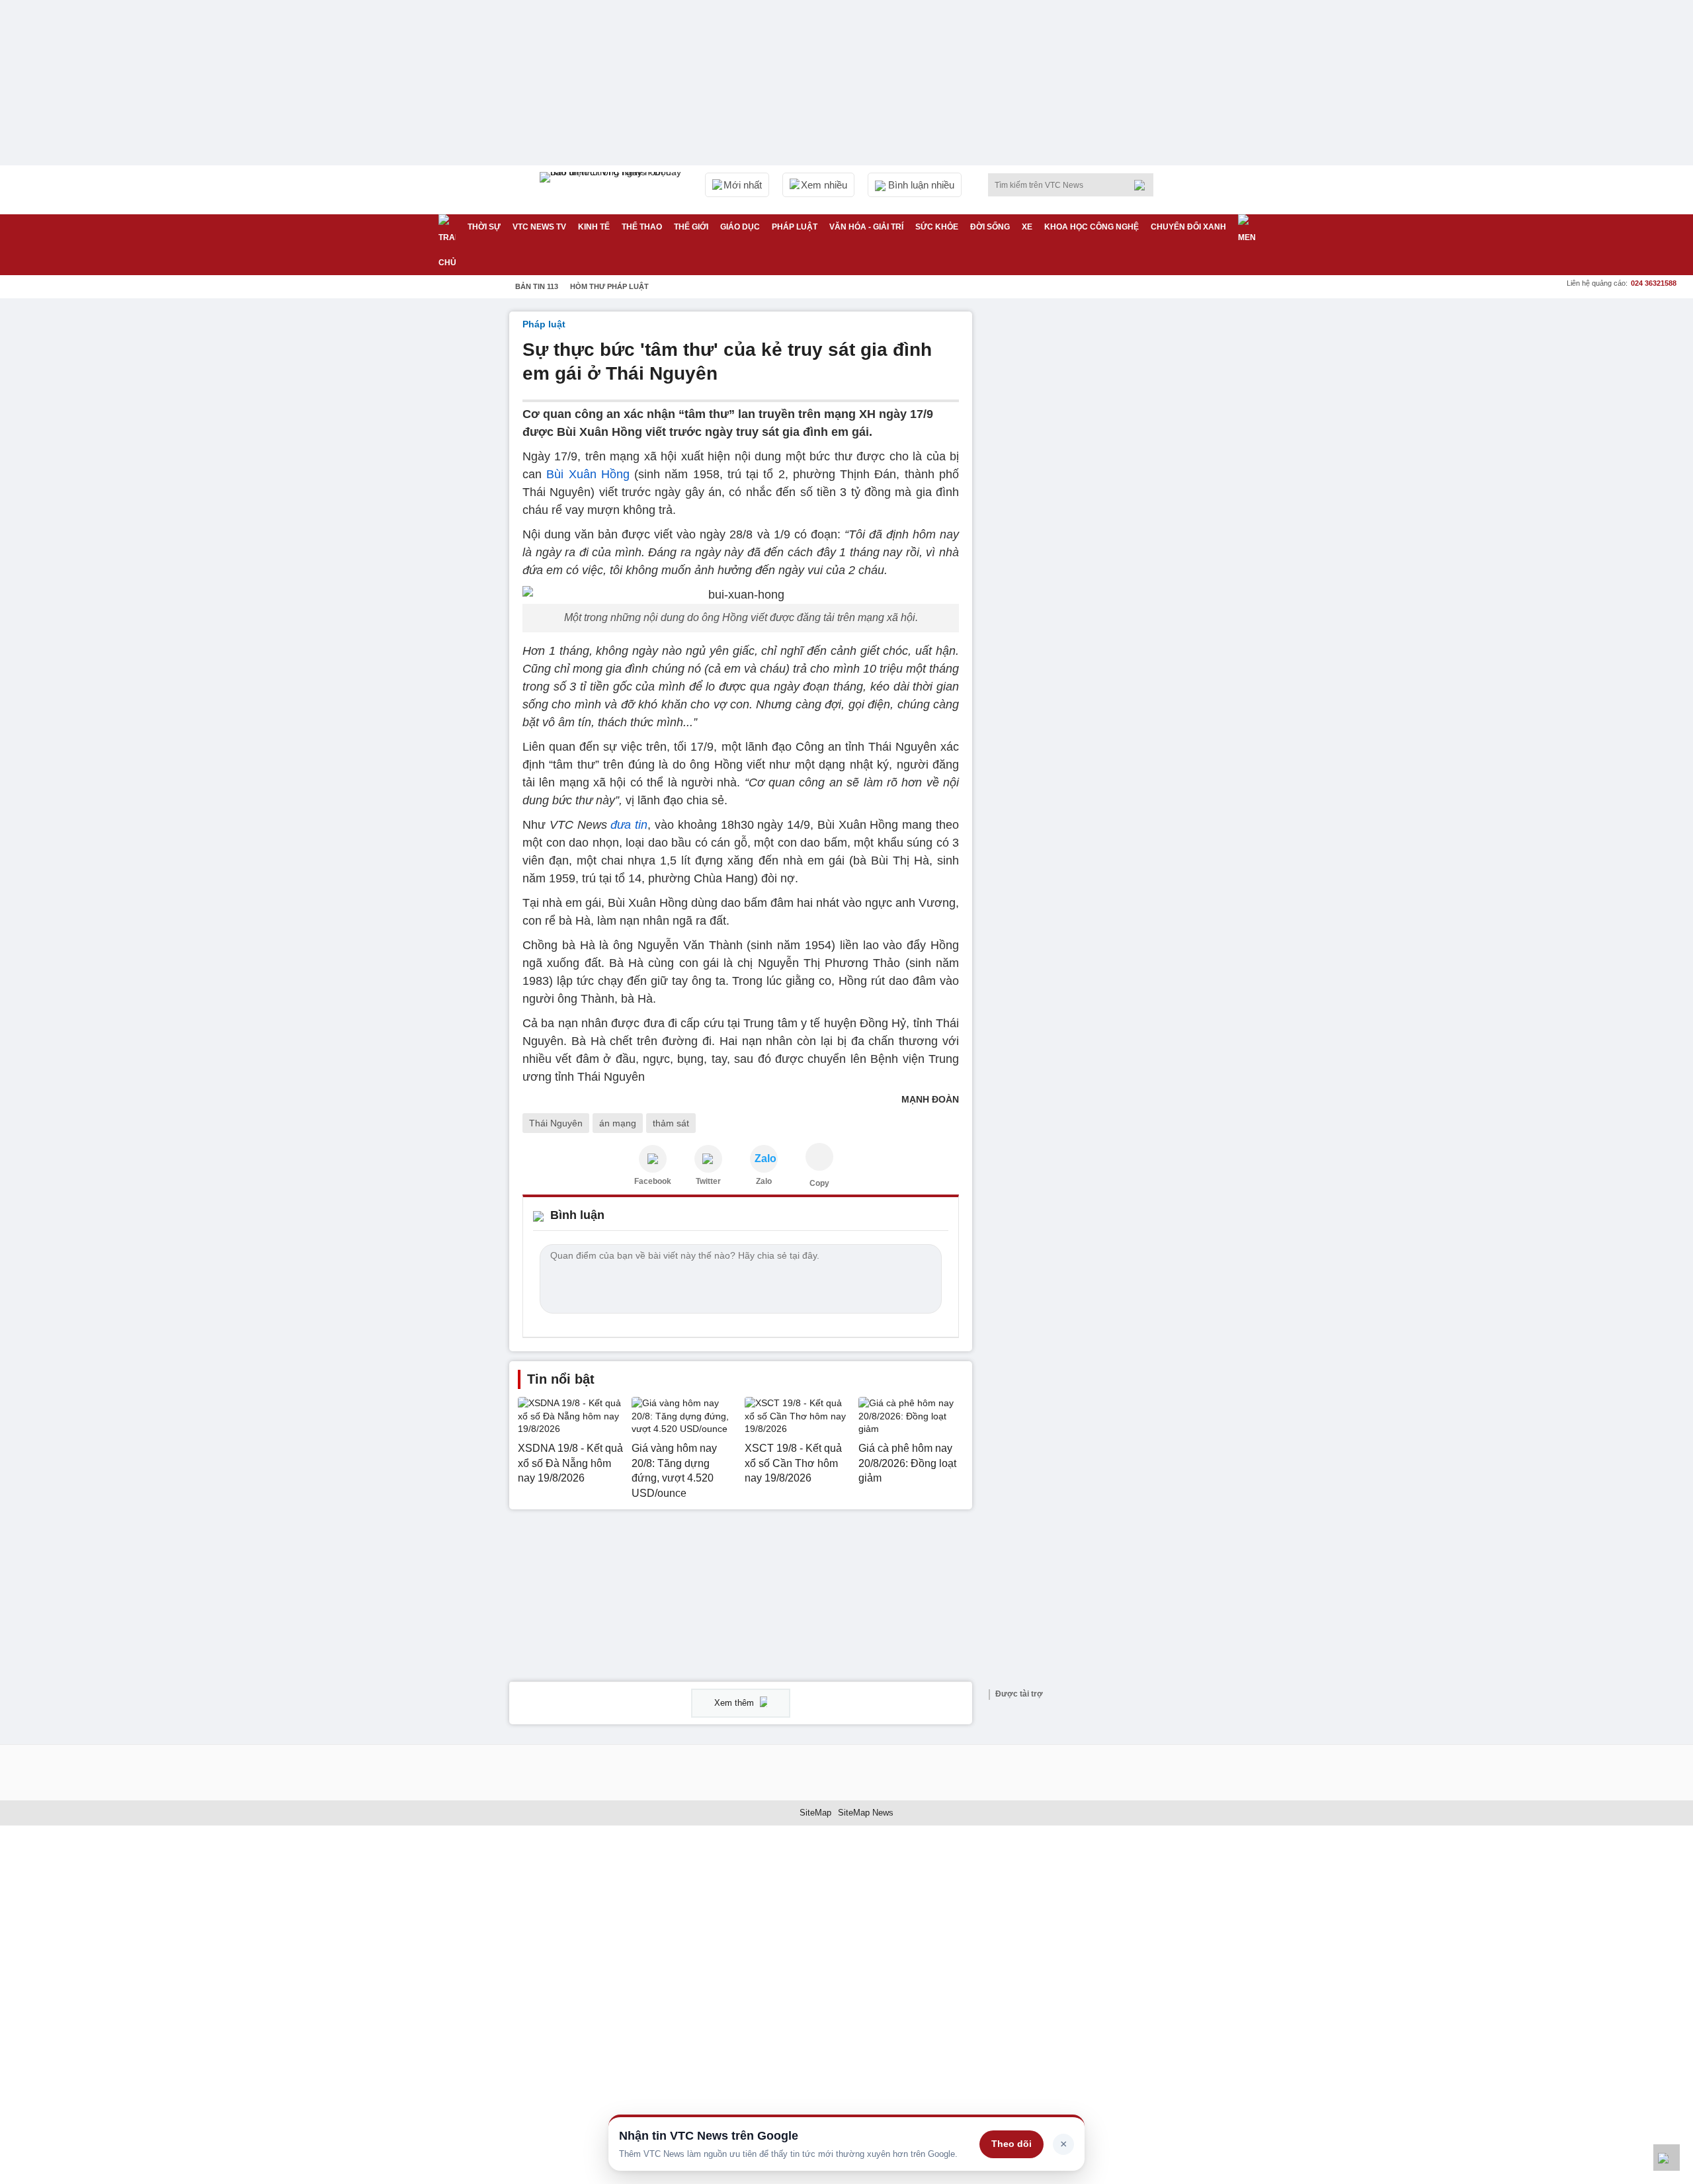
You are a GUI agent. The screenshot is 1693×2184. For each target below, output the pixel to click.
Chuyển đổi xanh (1188, 227)
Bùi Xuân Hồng (586, 474)
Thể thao (642, 227)
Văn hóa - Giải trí (866, 227)
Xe (1027, 227)
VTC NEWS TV (539, 227)
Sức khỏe (937, 227)
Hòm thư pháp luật (609, 286)
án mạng (618, 1123)
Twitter (708, 1181)
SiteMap (815, 1813)
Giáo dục (740, 227)
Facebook (653, 1181)
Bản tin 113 (537, 286)
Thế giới (691, 227)
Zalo (764, 1181)
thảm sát (671, 1123)
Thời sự (484, 227)
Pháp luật (795, 227)
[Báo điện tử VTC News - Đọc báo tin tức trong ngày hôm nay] (612, 190)
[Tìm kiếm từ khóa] (1143, 185)
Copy (819, 1183)
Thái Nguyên (556, 1123)
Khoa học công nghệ (1092, 227)
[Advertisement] (1085, 510)
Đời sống (990, 227)
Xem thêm (735, 1703)
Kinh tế (594, 227)
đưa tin (629, 825)
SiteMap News (866, 1813)
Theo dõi (1012, 2144)
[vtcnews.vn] (653, 1159)
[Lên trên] (1667, 2158)
